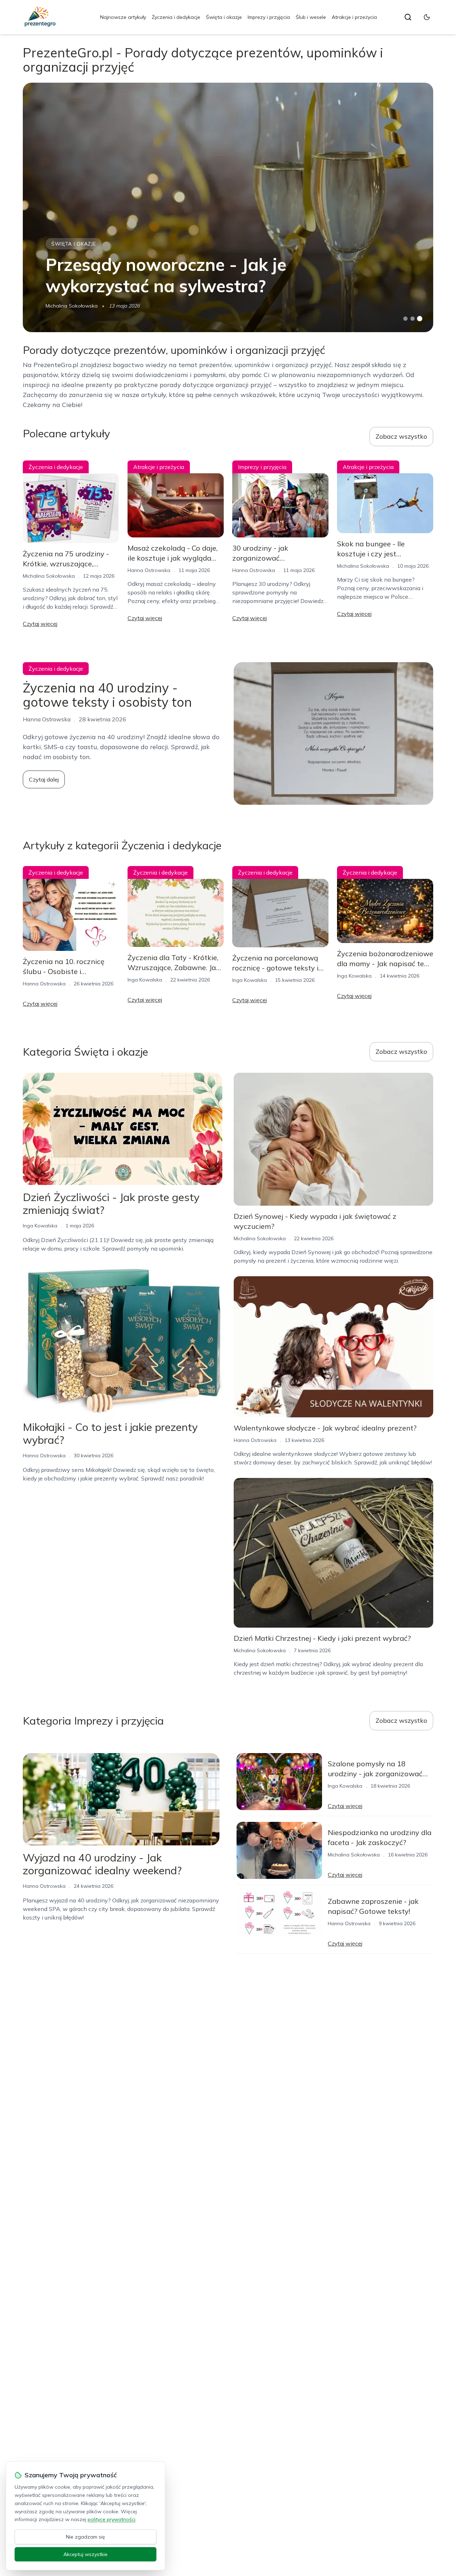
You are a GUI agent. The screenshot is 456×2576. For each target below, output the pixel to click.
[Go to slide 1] (405, 319)
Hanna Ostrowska (149, 570)
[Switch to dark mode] (427, 17)
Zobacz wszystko (401, 436)
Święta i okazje (224, 17)
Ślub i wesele (311, 17)
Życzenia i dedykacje (176, 17)
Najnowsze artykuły (123, 17)
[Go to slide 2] (413, 319)
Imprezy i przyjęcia (269, 17)
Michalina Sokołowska (72, 306)
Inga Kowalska (145, 980)
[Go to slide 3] (420, 319)
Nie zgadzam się (85, 2537)
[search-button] (408, 17)
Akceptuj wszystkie (85, 2554)
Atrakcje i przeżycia (354, 17)
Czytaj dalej (44, 779)
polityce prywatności (112, 2519)
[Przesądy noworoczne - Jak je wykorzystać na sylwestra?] (228, 207)
